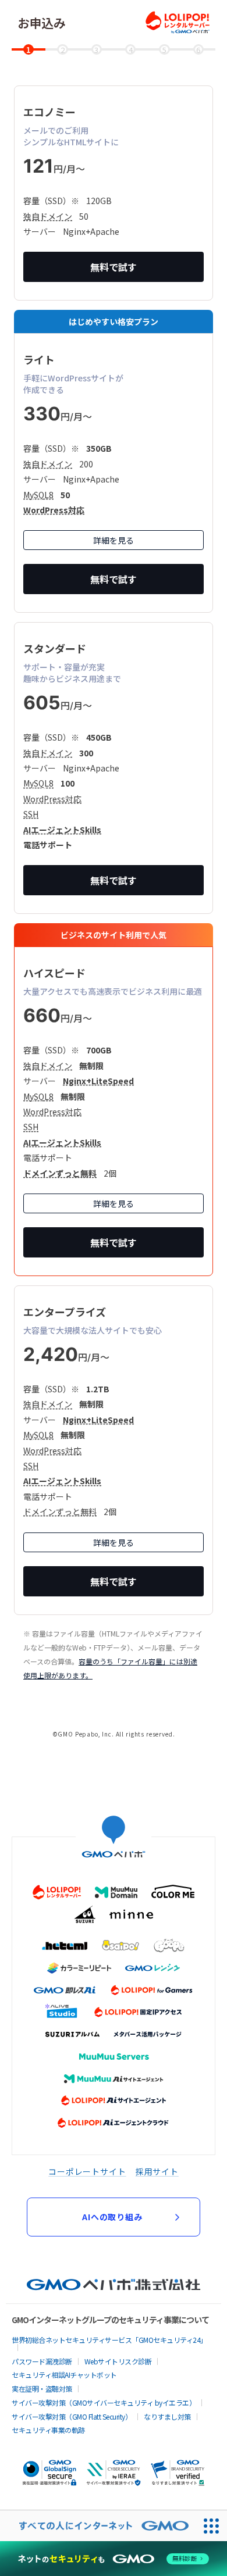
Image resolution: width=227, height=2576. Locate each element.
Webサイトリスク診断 (118, 2361)
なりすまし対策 (167, 2416)
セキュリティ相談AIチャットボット (64, 2375)
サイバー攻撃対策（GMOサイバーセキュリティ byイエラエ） (104, 2402)
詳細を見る (114, 540)
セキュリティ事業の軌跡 (48, 2430)
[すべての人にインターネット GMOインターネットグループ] (98, 2526)
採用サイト (157, 2171)
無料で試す (114, 267)
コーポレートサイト (87, 2171)
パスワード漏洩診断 (42, 2361)
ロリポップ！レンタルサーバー (178, 22)
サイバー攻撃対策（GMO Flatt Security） (72, 2416)
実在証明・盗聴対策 (42, 2389)
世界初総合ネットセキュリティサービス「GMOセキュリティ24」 (109, 2340)
